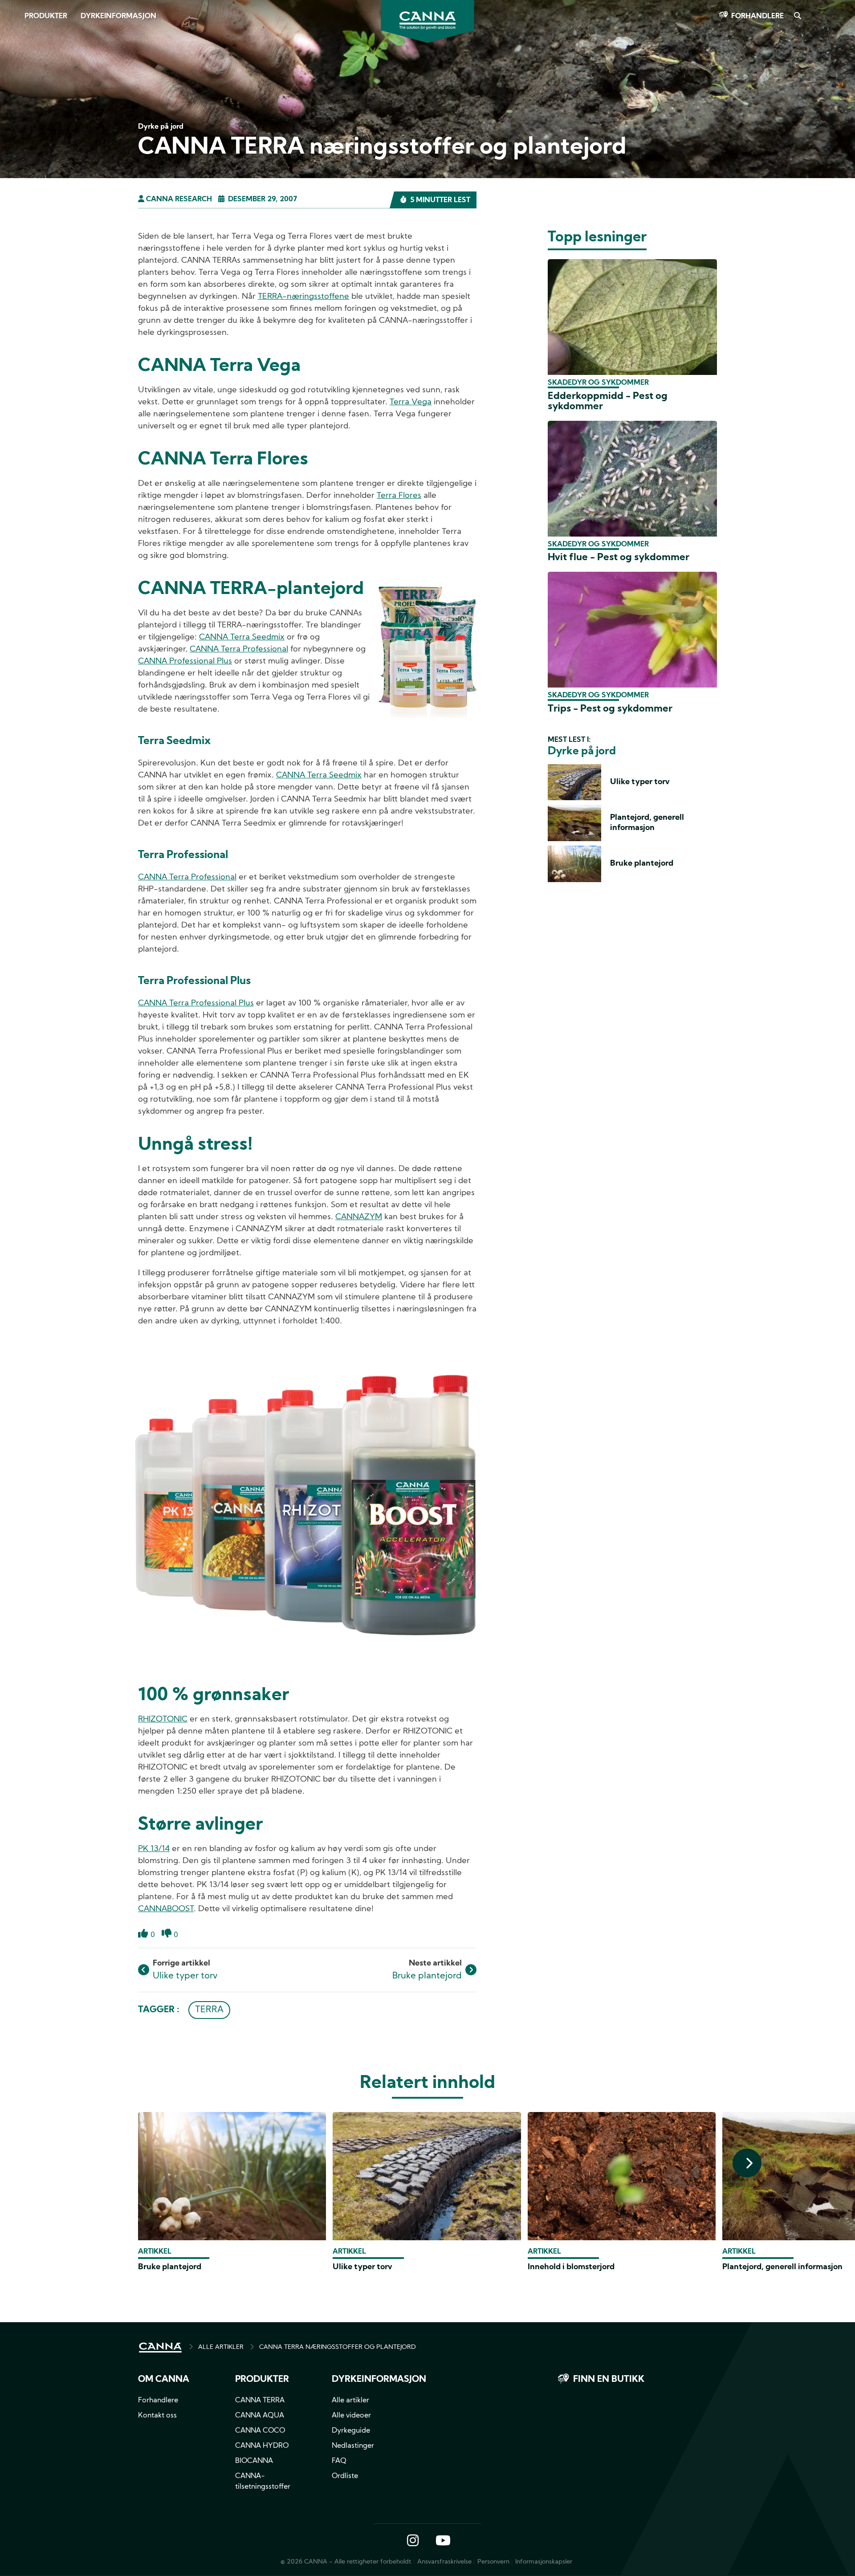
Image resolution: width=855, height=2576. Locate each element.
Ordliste (345, 2476)
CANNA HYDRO (262, 2446)
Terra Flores (399, 496)
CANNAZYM (359, 1217)
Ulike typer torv (185, 1976)
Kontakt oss (157, 2416)
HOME (160, 2348)
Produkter (46, 16)
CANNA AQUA (260, 2416)
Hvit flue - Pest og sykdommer (619, 558)
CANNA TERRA (260, 2401)
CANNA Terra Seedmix (242, 637)
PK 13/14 (154, 1849)
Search (797, 16)
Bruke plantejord (427, 1976)
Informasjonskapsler (544, 2562)
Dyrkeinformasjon (118, 16)
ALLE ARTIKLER (221, 2347)
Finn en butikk (609, 2380)
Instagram (413, 2541)
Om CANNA (164, 2380)
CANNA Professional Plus (185, 661)
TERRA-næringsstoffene (303, 297)
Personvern (493, 2562)
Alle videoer (351, 2416)
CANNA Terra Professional (239, 649)
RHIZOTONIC (163, 1719)
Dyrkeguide (351, 2431)
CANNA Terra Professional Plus (196, 1003)
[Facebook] (18, 79)
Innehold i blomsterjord (571, 2267)
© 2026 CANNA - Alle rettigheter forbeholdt (346, 2562)
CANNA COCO (260, 2431)
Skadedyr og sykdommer (598, 383)
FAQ (339, 2461)
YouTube (443, 2541)
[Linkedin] (18, 129)
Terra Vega (411, 402)
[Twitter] (18, 104)
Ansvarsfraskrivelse (444, 2562)
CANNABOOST (166, 1909)
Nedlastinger (353, 2446)
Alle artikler (350, 2401)
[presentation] (747, 2163)
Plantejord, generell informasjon (782, 2267)
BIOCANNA (254, 2461)
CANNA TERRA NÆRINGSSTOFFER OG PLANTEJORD (338, 2347)
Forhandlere (757, 16)
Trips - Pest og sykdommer (610, 709)
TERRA (209, 2010)
